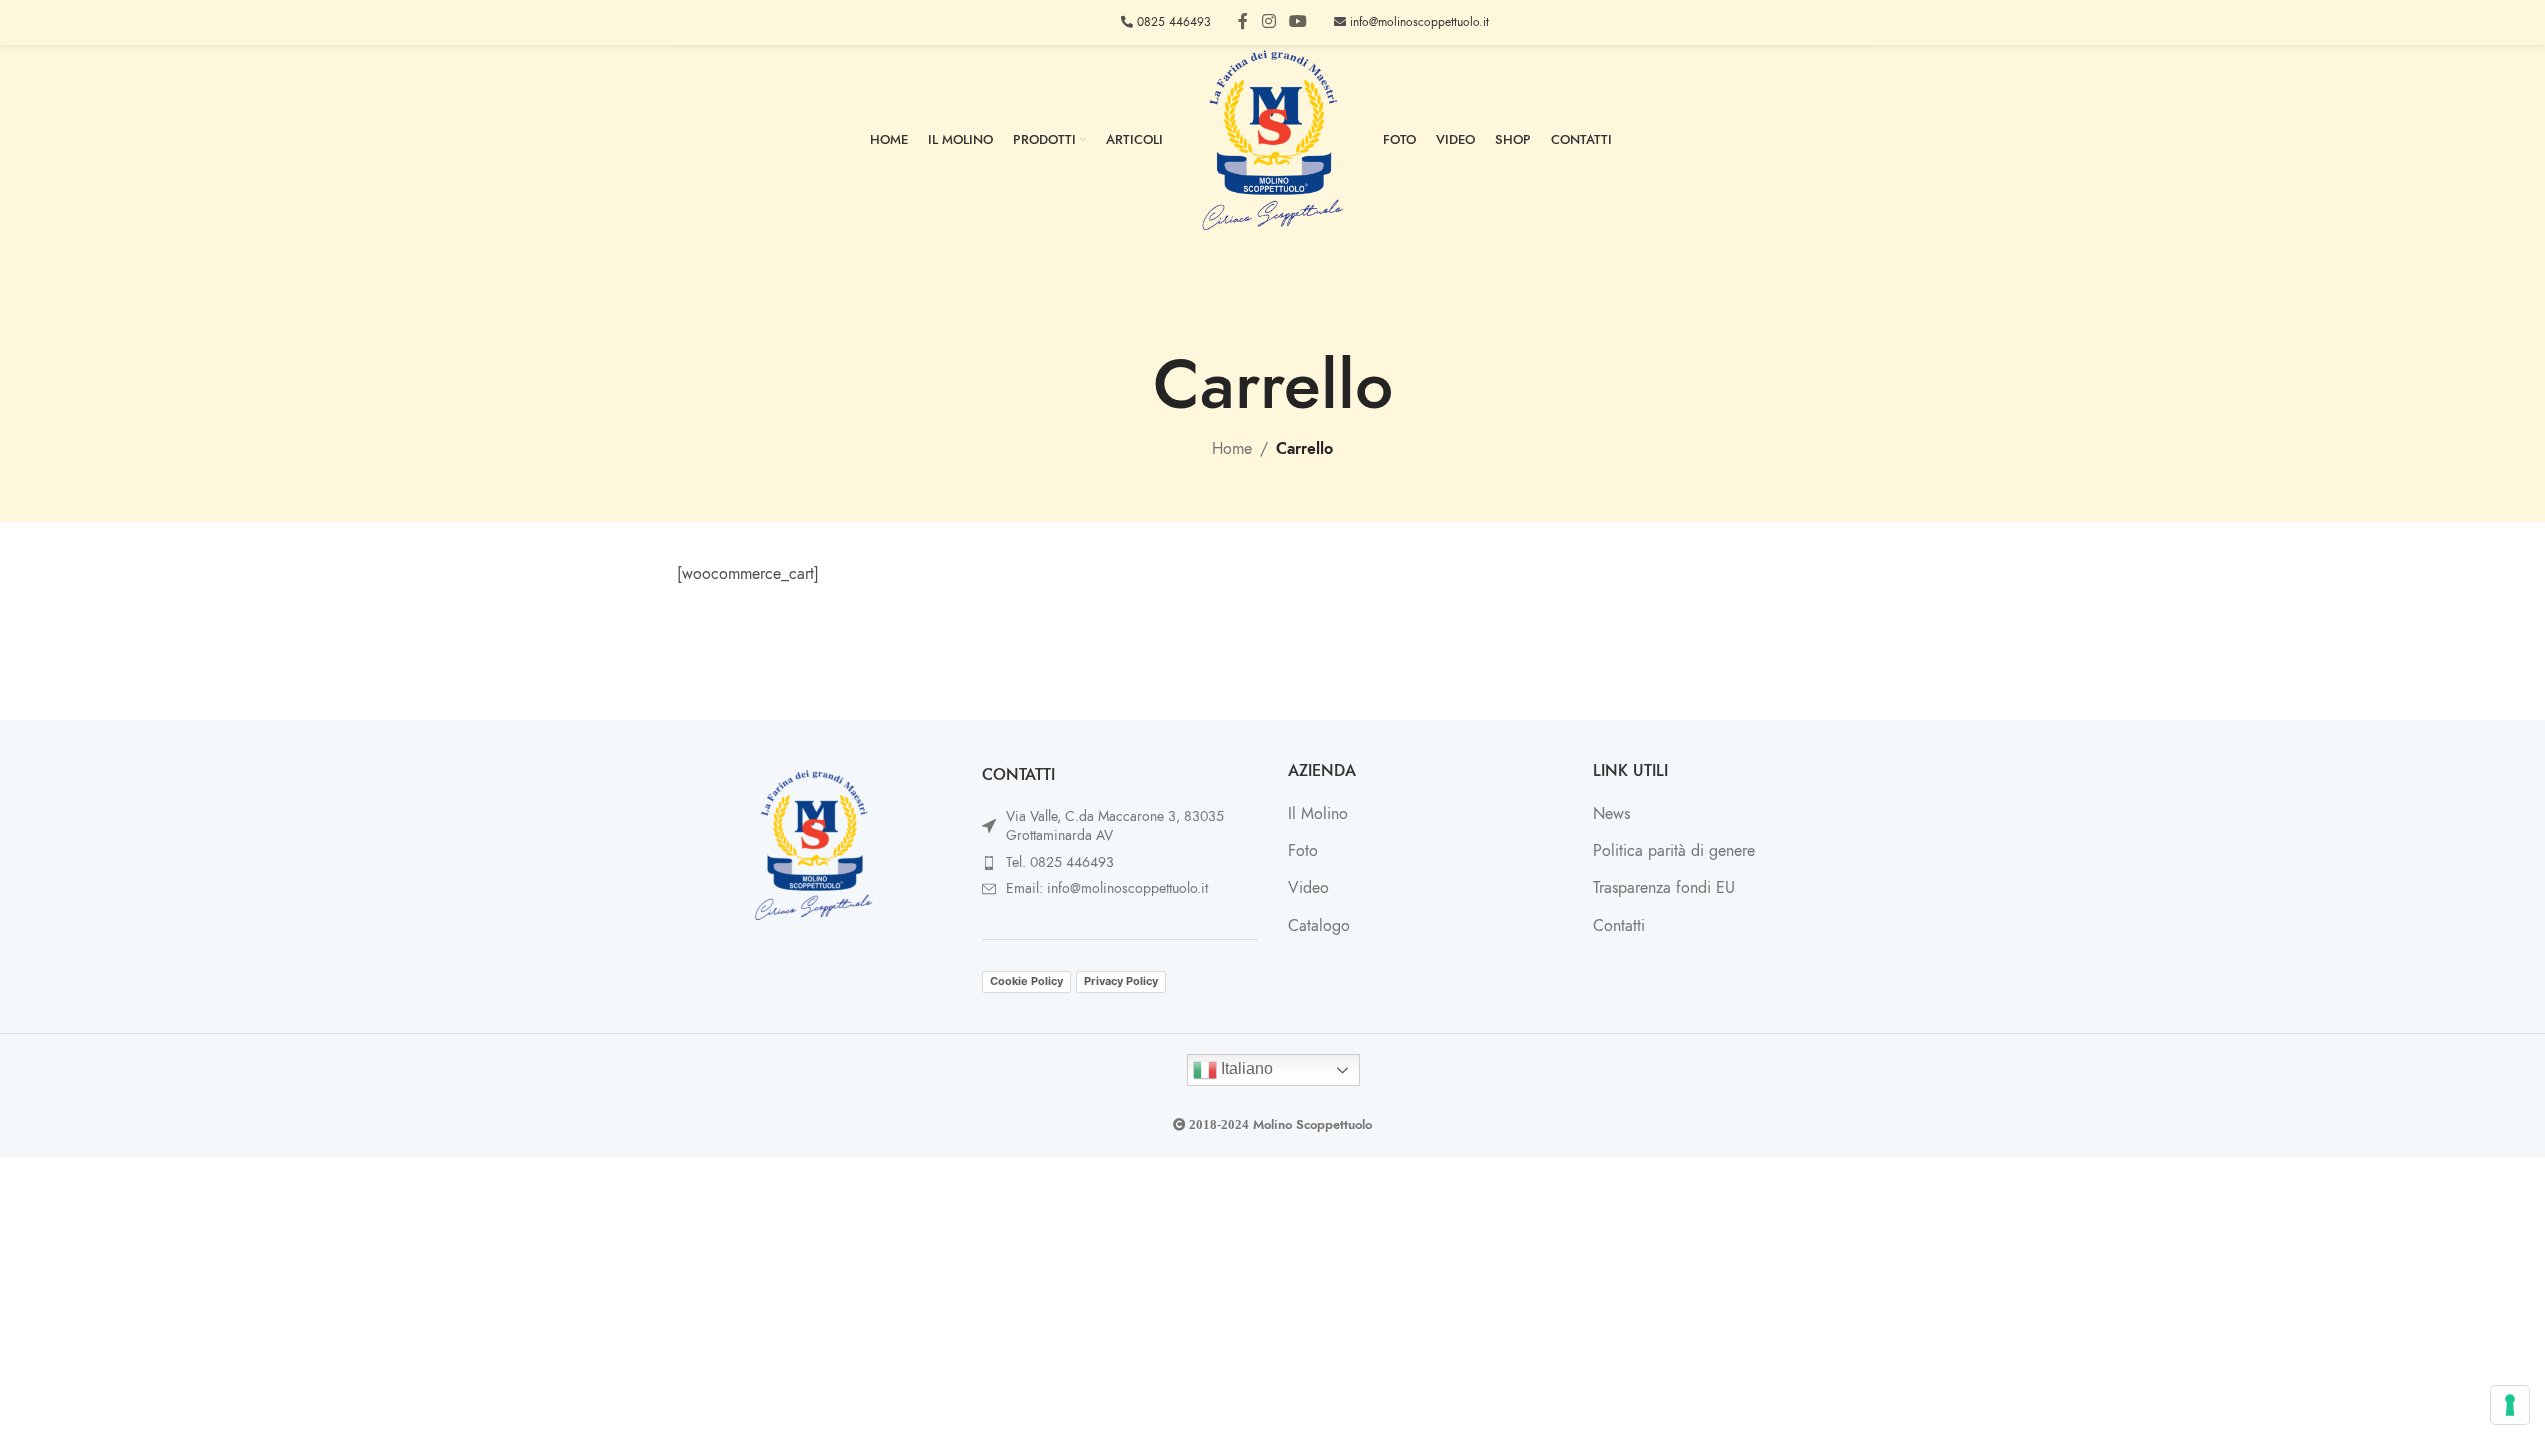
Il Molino (1318, 814)
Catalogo (1319, 926)
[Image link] (814, 844)
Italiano (1245, 1068)
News (1611, 814)
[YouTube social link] (1298, 21)
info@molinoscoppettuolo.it (1417, 22)
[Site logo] (1273, 139)
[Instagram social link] (1268, 21)
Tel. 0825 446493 (1060, 862)
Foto (1303, 851)
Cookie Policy (1026, 981)
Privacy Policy (1121, 981)
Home (1232, 449)
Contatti (1619, 926)
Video (1308, 888)
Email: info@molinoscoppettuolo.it (1107, 888)
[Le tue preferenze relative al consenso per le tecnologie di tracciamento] (2510, 1405)
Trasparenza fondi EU (1664, 888)
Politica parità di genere (1674, 851)
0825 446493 (1172, 22)
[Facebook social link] (1243, 21)
